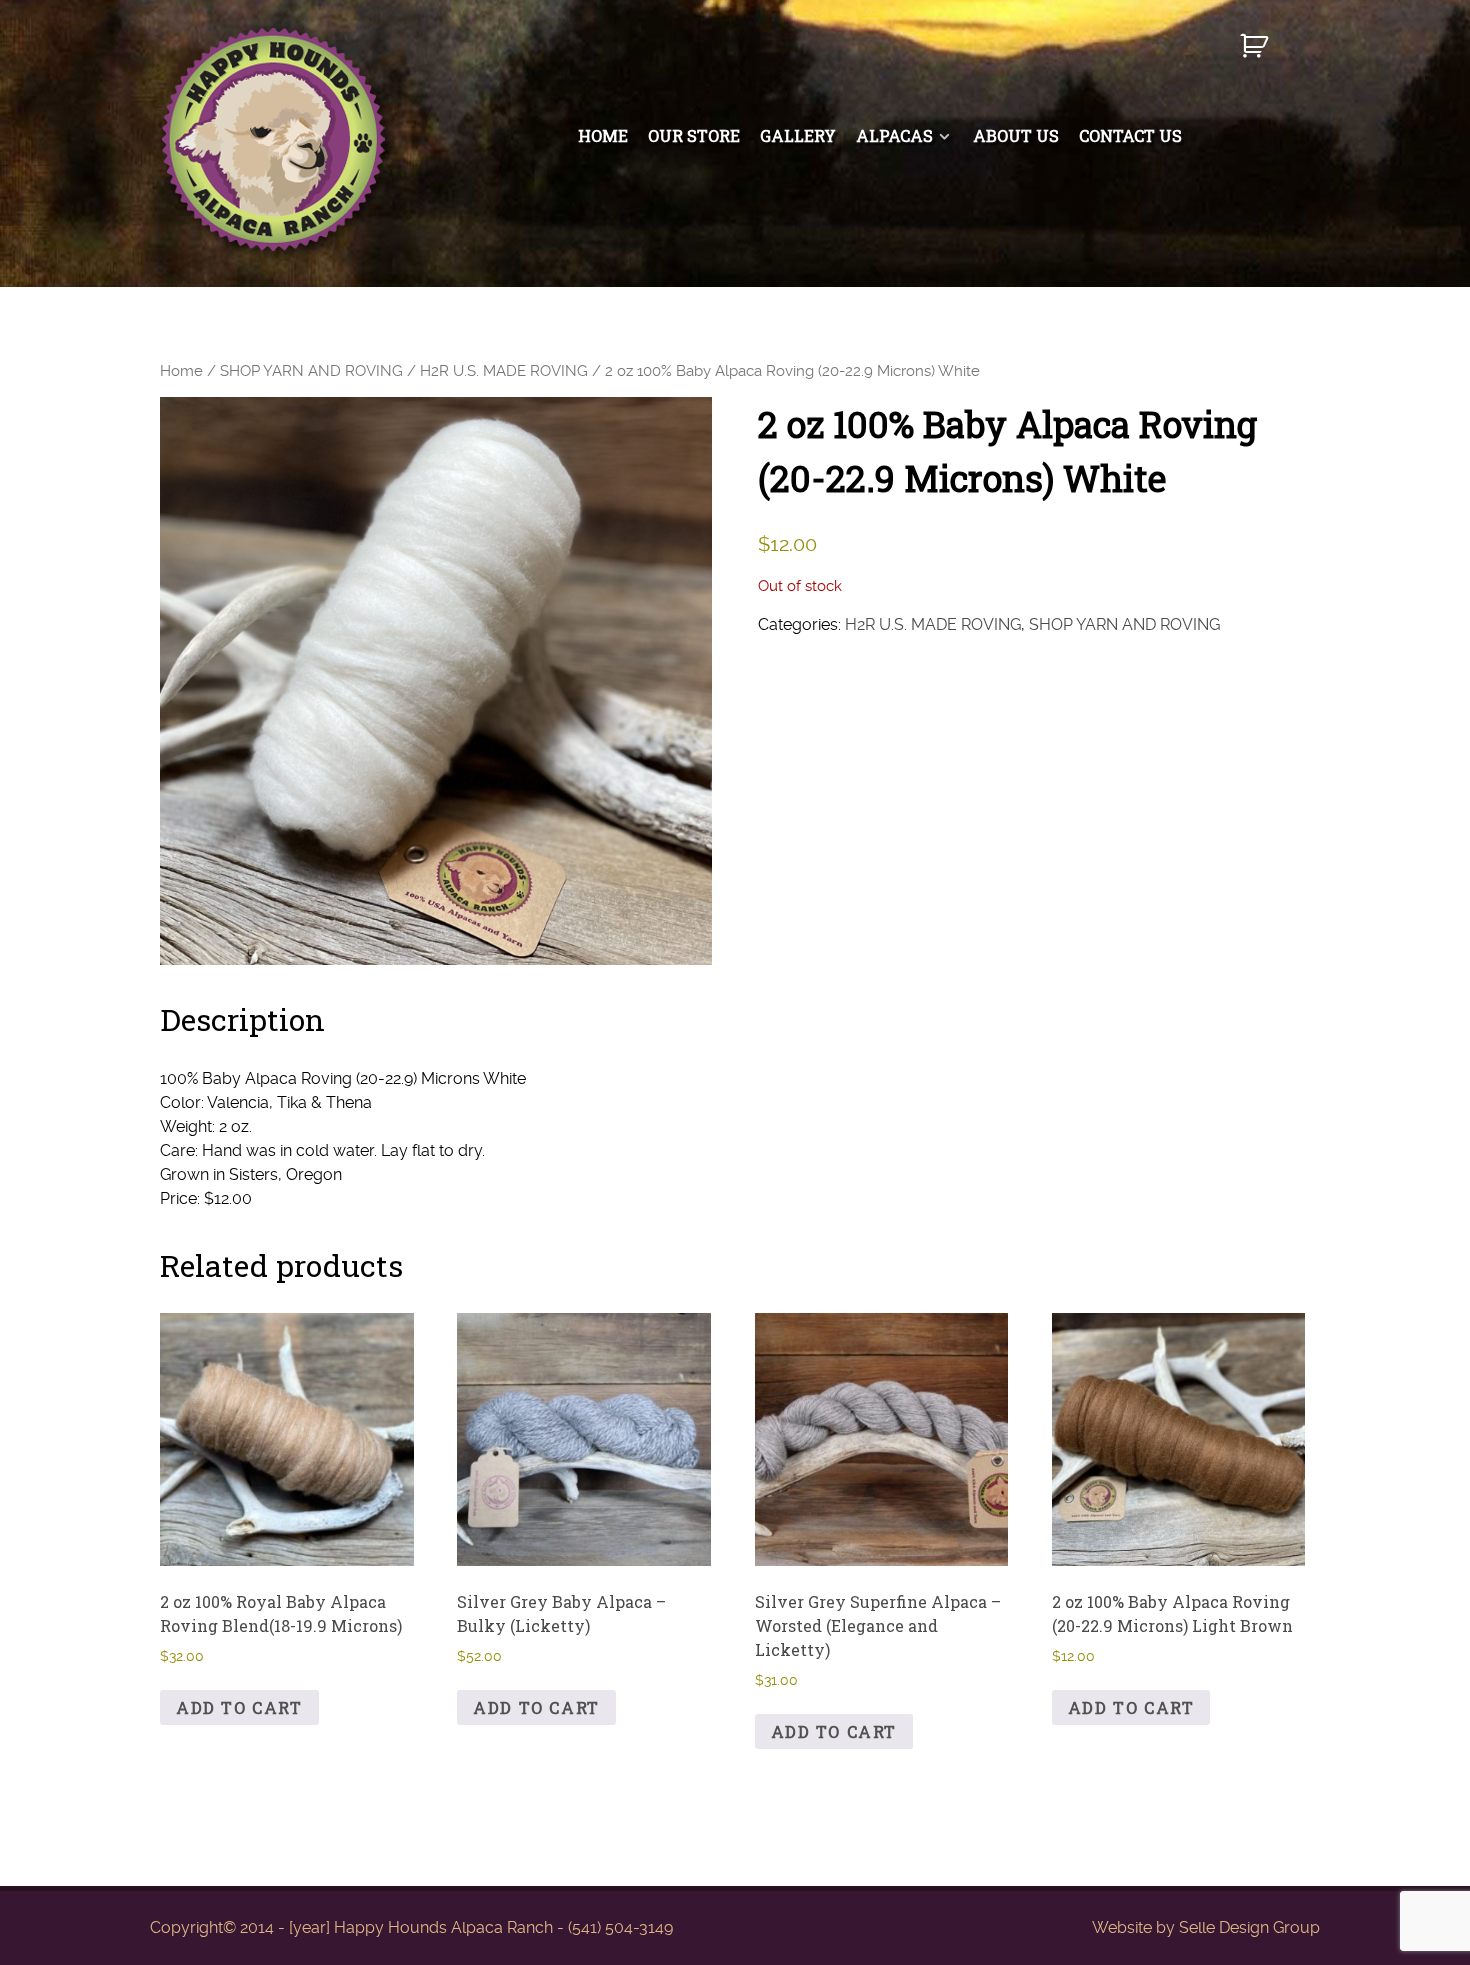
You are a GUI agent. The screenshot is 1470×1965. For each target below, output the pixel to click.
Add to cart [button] (239, 1707)
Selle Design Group (1249, 1927)
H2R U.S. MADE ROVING (504, 371)
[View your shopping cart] (1256, 54)
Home (181, 371)
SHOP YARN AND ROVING (311, 371)
